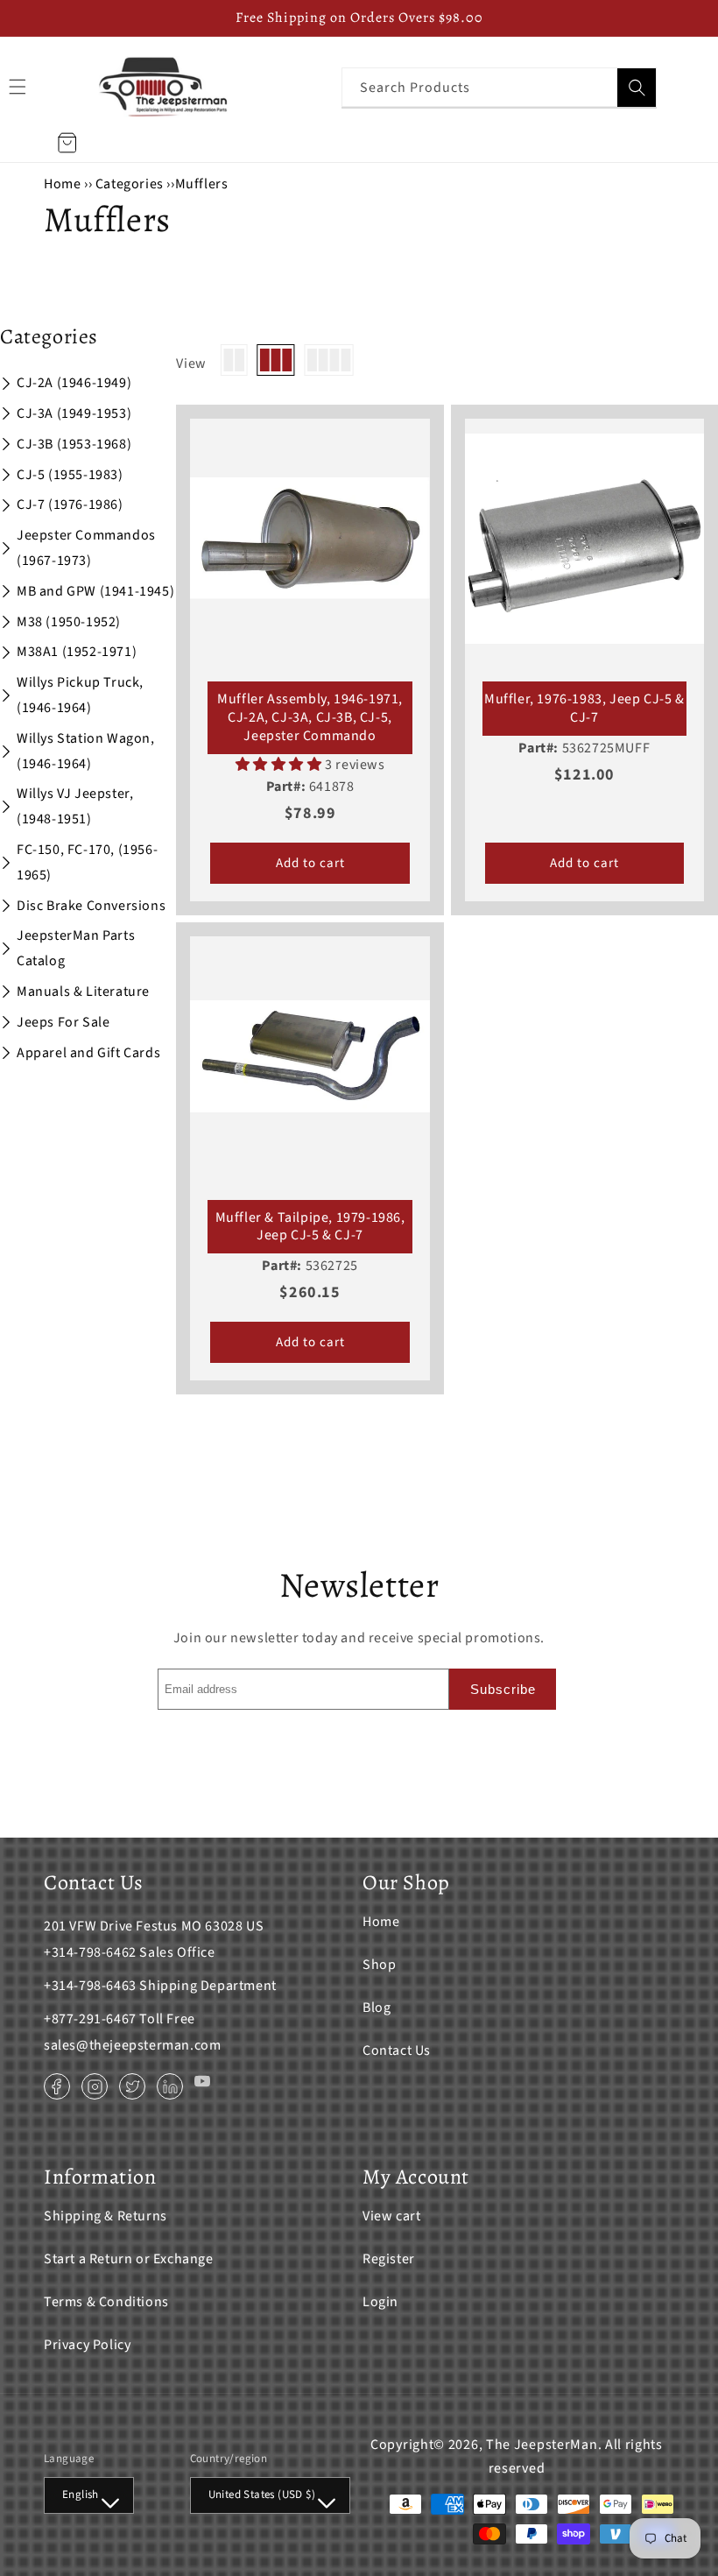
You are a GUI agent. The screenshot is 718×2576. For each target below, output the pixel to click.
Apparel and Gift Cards (88, 1053)
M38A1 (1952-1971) (77, 652)
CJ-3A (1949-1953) (74, 413)
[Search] (637, 88)
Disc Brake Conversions (91, 906)
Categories (131, 184)
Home (62, 184)
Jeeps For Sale (63, 1022)
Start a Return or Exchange (129, 2259)
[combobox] (499, 87)
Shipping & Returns (106, 2216)
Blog (377, 2008)
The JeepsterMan (542, 2445)
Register (389, 2259)
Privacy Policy (87, 2345)
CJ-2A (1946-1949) (74, 383)
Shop (379, 1965)
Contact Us (397, 2050)
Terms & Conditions (106, 2302)
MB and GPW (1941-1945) (95, 591)
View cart (391, 2216)
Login (380, 2302)
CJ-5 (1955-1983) (70, 475)
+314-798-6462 (90, 1952)
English (81, 2495)
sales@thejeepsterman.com (132, 2045)
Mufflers (202, 184)
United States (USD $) (262, 2495)
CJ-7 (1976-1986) (70, 505)
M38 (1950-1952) (69, 622)
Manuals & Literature (83, 992)
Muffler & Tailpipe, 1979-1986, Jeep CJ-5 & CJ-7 (310, 1227)
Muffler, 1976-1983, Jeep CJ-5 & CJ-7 (584, 709)
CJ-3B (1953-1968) (74, 444)
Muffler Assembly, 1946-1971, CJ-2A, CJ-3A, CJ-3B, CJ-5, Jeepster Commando (310, 717)
